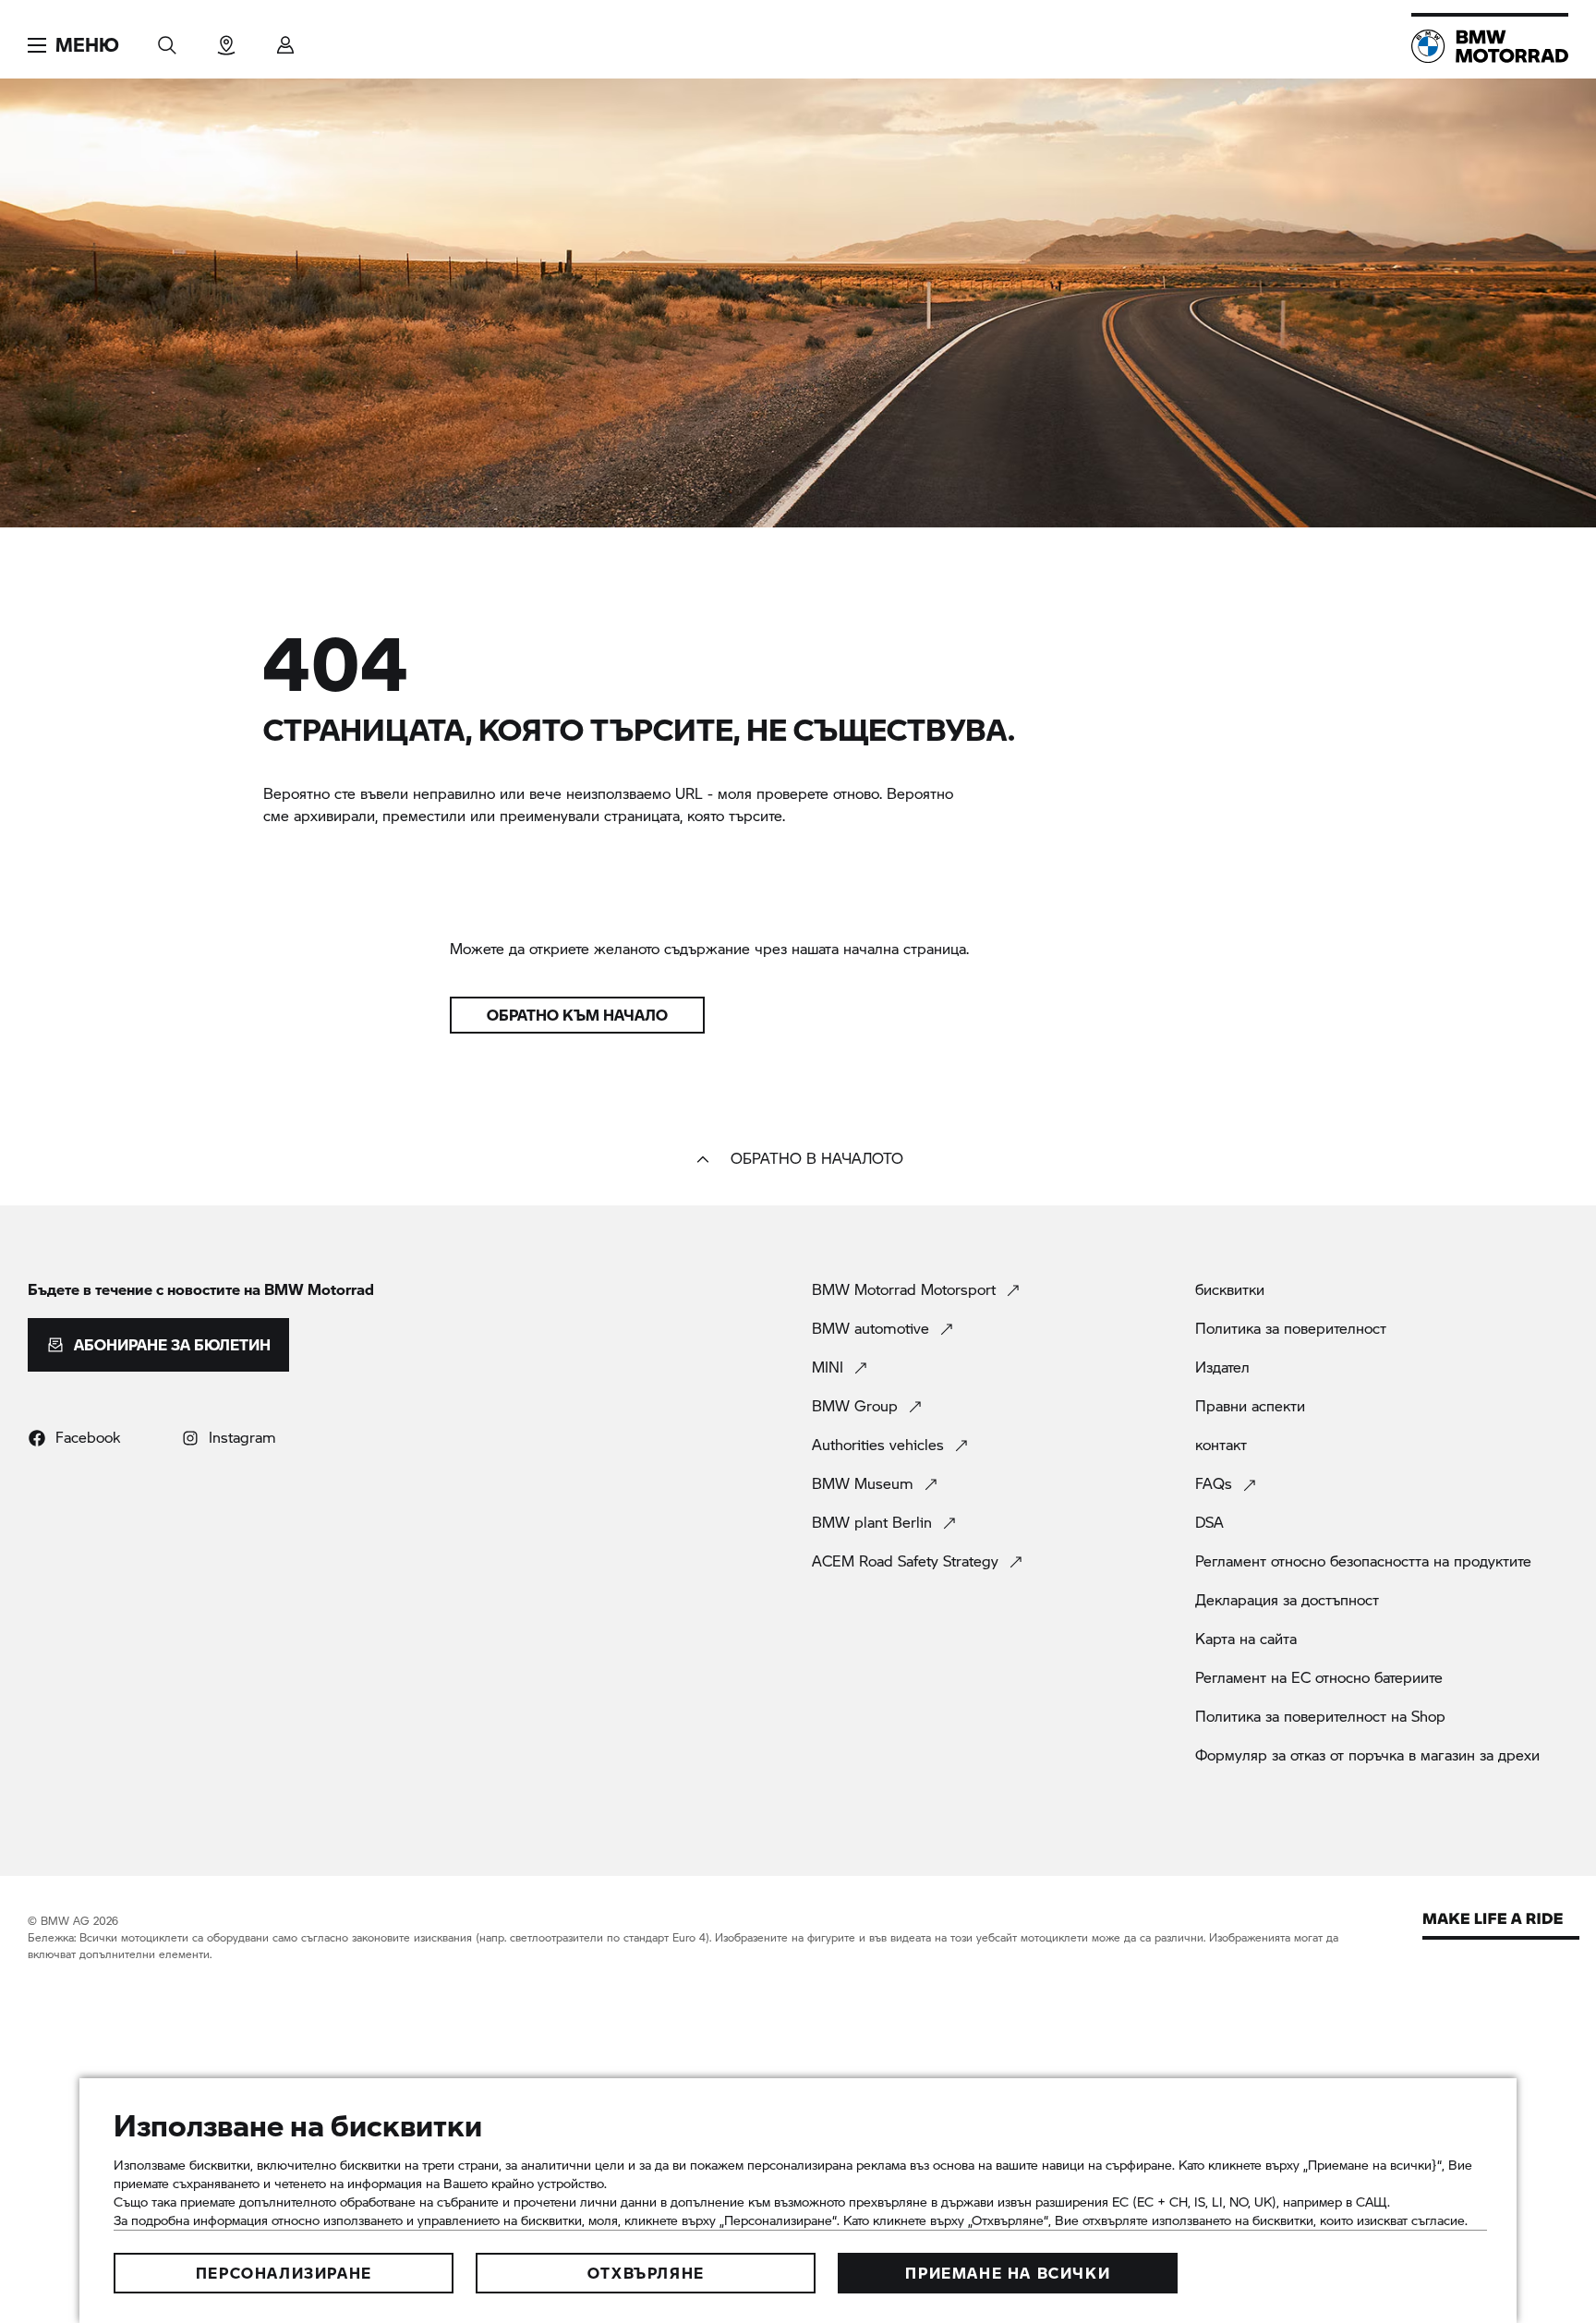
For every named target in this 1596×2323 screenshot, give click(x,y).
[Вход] (285, 39)
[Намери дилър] (226, 39)
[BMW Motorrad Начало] (1490, 46)
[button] (73, 45)
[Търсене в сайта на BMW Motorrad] (167, 39)
